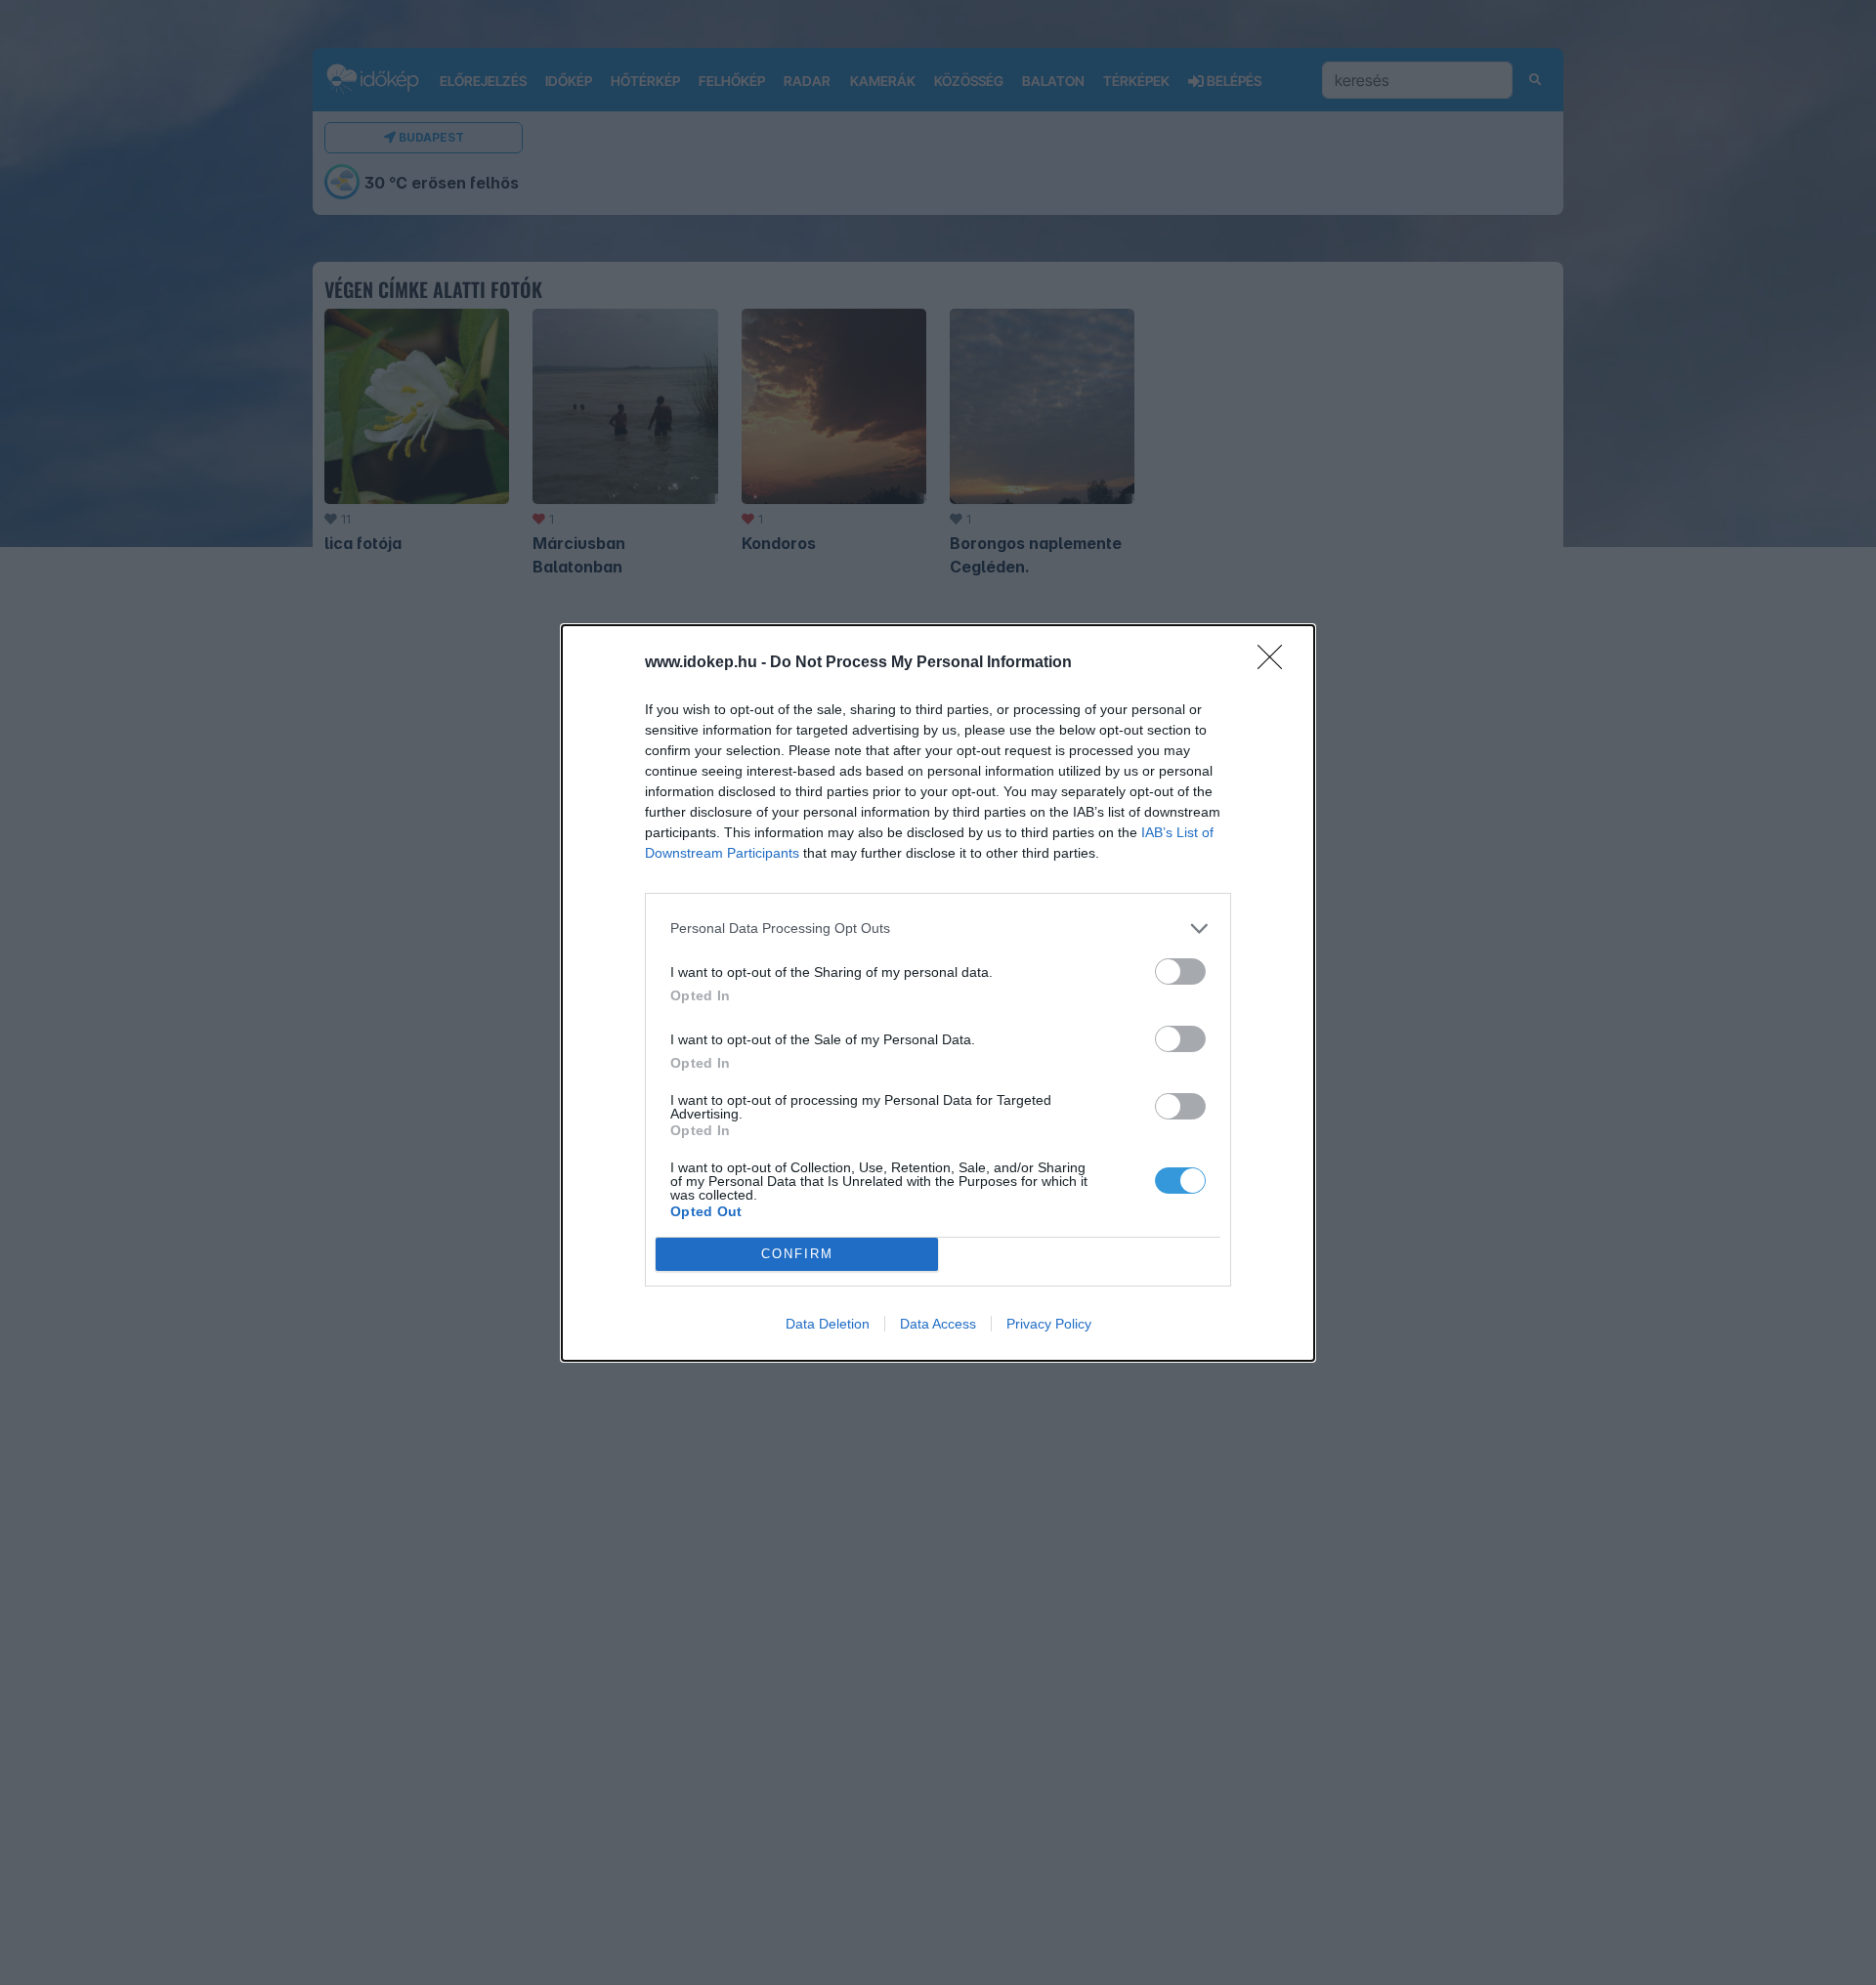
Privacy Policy (1049, 1324)
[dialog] (938, 993)
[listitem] (938, 929)
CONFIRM (797, 1254)
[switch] (1180, 971)
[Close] (1276, 663)
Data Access (938, 1324)
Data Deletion (828, 1324)
